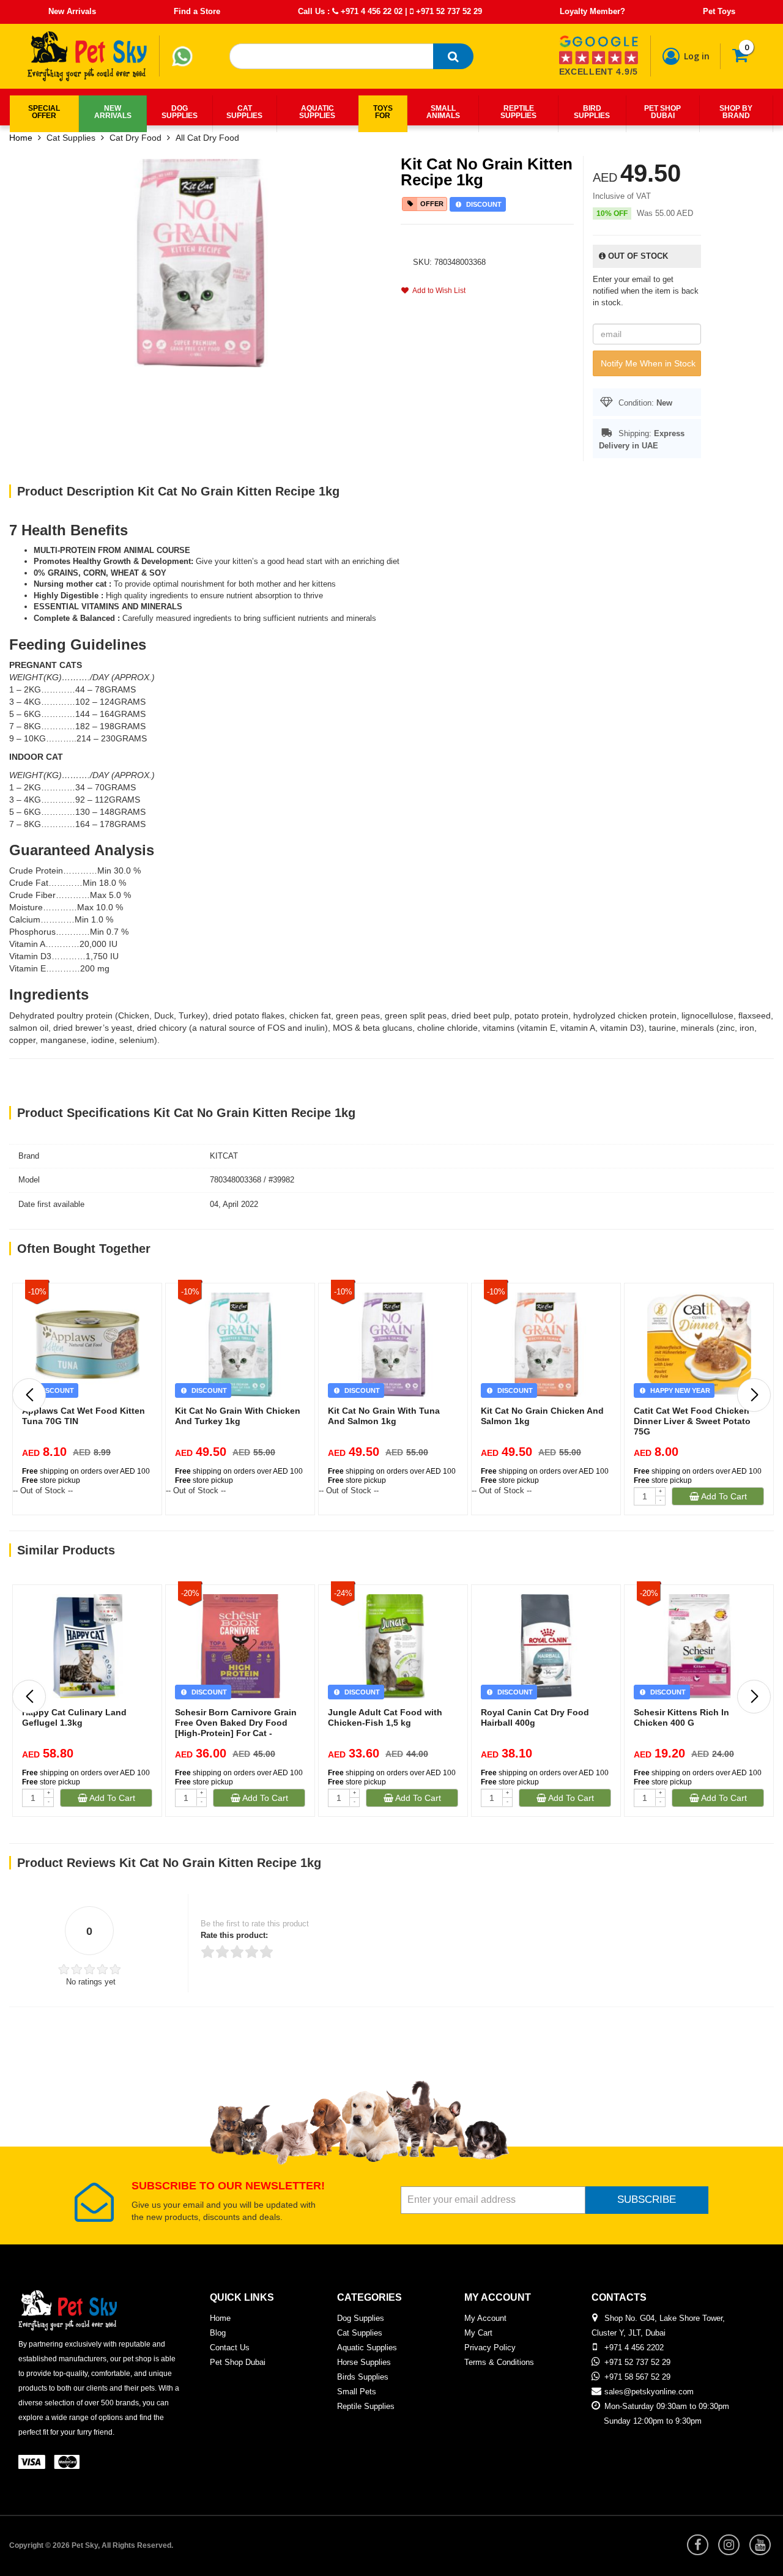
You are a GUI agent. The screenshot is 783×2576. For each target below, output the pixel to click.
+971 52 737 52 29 (448, 11)
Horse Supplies (364, 2362)
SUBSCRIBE (647, 2199)
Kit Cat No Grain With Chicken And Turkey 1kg (238, 1416)
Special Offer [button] (44, 112)
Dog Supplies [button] (180, 112)
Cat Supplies (71, 138)
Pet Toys (719, 11)
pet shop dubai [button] (662, 112)
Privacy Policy (490, 2348)
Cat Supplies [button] (244, 112)
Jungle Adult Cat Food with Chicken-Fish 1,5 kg (385, 1717)
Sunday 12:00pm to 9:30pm (653, 2421)
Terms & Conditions (499, 2362)
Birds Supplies (363, 2377)
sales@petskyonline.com (649, 2392)
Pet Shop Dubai (238, 2362)
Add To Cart (723, 1496)
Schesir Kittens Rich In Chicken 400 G (681, 1717)
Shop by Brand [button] (736, 112)
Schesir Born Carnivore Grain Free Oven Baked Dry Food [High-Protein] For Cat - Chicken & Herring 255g (236, 1728)
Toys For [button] (383, 112)
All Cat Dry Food (207, 138)
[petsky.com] (87, 56)
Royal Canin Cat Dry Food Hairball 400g (535, 1717)
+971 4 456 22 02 (370, 11)
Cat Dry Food (135, 138)
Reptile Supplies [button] (518, 112)
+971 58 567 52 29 (637, 2377)
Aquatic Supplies (367, 2348)
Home (21, 138)
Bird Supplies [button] (592, 112)
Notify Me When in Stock (648, 363)
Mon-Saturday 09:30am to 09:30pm (667, 2406)
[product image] (201, 262)
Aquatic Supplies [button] (317, 112)
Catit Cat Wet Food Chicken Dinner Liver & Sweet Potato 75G (692, 1421)
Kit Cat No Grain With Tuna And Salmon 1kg (384, 1416)
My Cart (478, 2333)
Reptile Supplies (366, 2406)
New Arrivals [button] (113, 112)
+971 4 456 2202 (634, 2348)
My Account (485, 2318)
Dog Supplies (361, 2318)
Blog (218, 2333)
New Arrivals (72, 11)
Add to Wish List (437, 291)
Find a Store (197, 11)
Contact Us (230, 2348)
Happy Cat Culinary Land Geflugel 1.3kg (74, 1717)
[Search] (453, 56)
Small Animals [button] (443, 112)
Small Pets (357, 2392)
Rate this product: (234, 1935)
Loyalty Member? (592, 11)
